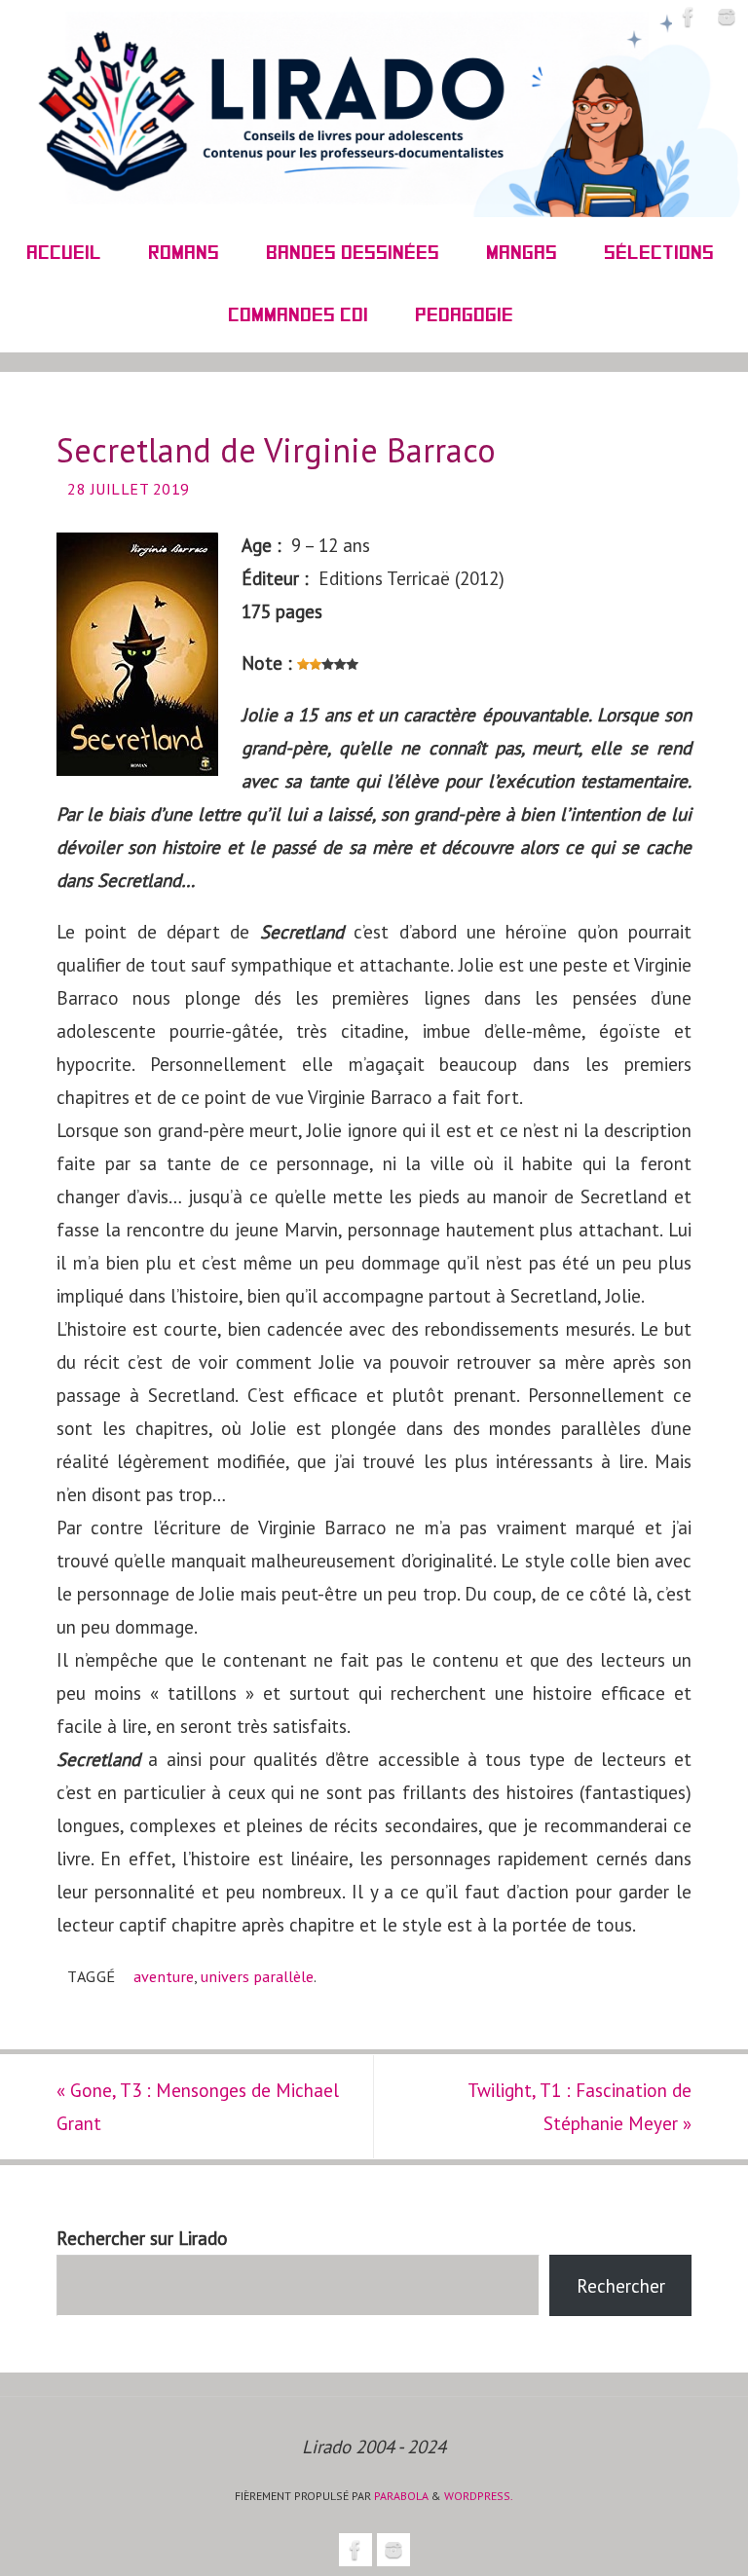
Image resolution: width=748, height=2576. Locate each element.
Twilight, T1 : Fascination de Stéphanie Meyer (580, 2107)
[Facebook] (689, 17)
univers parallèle (257, 1976)
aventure (164, 1976)
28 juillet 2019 (129, 489)
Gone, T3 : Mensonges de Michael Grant (198, 2107)
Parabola (401, 2496)
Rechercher (621, 2286)
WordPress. (479, 2496)
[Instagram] (727, 17)
